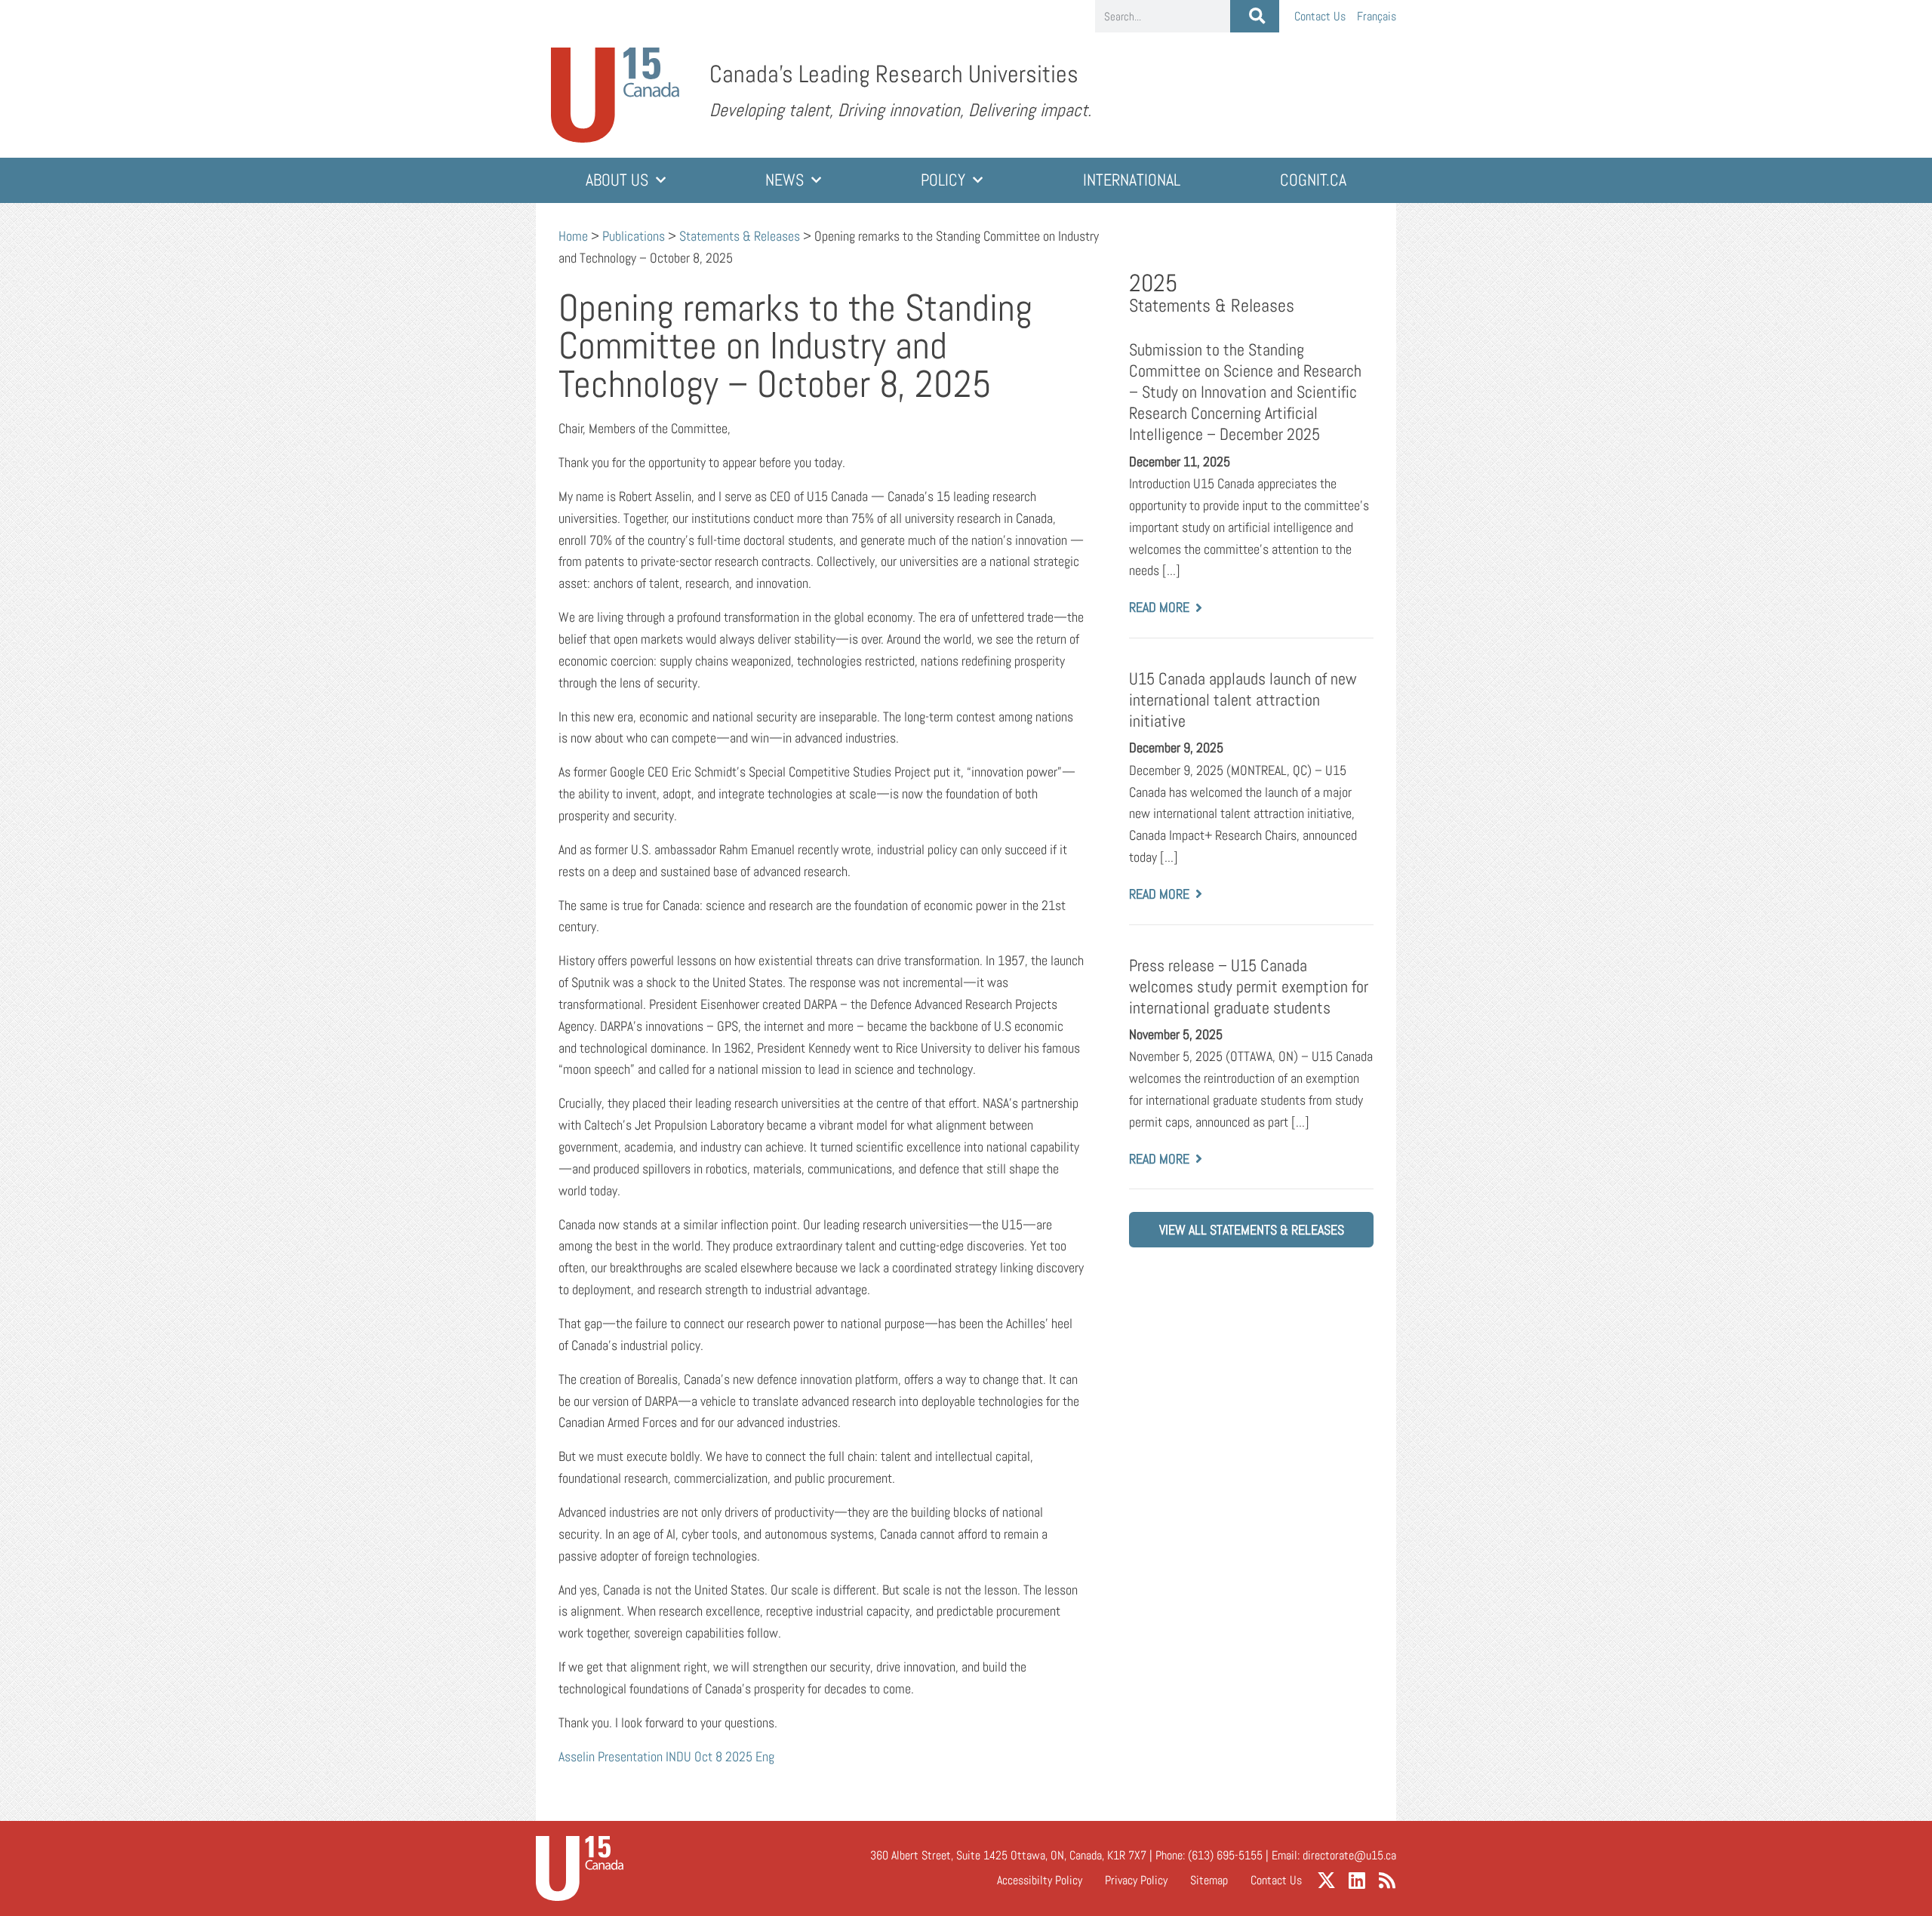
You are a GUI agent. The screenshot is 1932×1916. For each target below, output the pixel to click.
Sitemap (1209, 1880)
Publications (634, 236)
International (1132, 180)
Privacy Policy (1136, 1880)
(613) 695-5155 (1225, 1855)
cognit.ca (1313, 180)
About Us (617, 180)
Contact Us (1320, 16)
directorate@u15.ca (1349, 1855)
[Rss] (1387, 1880)
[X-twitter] (1326, 1880)
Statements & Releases (740, 236)
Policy (943, 180)
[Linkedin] (1357, 1880)
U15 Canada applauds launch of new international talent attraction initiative (1243, 700)
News (784, 180)
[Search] (1255, 16)
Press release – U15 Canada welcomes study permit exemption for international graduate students (1249, 987)
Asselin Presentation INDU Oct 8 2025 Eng (666, 1756)
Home (573, 236)
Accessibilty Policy (1040, 1880)
